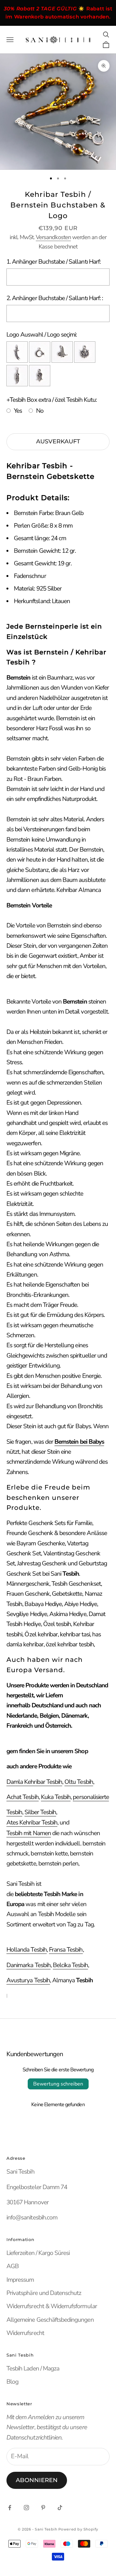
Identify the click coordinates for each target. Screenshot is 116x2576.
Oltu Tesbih (79, 1782)
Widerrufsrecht (25, 2333)
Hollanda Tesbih (27, 1950)
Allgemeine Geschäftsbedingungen (50, 2320)
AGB (13, 2266)
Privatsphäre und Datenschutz (44, 2293)
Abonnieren (37, 2480)
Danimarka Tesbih (29, 1965)
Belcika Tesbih (70, 1965)
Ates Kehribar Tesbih (32, 1823)
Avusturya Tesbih (28, 1980)
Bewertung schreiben (58, 2084)
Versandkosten (53, 237)
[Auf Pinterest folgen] (43, 2508)
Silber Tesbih (40, 1812)
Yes (18, 411)
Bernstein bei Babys (79, 1442)
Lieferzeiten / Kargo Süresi (38, 2253)
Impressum (20, 2280)
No (40, 411)
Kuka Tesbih (56, 1797)
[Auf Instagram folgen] (26, 2508)
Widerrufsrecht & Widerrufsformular (52, 2306)
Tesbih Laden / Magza (33, 2369)
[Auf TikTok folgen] (60, 2508)
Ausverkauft (58, 441)
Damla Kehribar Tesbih (34, 1782)
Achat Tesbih (23, 1797)
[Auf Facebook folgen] (10, 2508)
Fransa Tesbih (66, 1950)
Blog (12, 2382)
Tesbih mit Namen (29, 1833)
